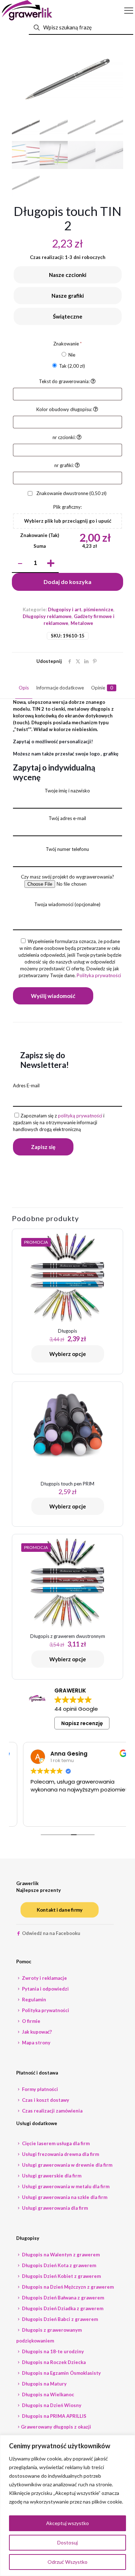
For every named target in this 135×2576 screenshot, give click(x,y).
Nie (71, 355)
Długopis (67, 1331)
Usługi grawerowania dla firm (54, 2208)
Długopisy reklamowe (47, 616)
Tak (71, 366)
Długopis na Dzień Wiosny (51, 2405)
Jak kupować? (36, 2032)
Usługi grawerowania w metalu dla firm (65, 2186)
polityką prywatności (80, 1116)
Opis (24, 688)
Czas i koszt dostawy (45, 2100)
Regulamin (33, 2000)
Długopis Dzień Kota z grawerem (58, 2265)
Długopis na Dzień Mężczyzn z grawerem (67, 2287)
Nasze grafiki (68, 296)
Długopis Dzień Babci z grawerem (59, 2319)
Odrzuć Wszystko (67, 2562)
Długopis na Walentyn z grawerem (60, 2255)
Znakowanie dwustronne (71, 493)
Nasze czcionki (68, 275)
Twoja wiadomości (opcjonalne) (67, 904)
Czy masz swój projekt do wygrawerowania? (67, 877)
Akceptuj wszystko (67, 2523)
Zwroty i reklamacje (44, 1978)
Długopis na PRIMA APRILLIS (54, 2416)
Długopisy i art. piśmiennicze (81, 609)
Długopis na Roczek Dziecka (53, 2362)
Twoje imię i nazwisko (67, 791)
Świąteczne (68, 316)
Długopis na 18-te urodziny (52, 2351)
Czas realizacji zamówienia (52, 2111)
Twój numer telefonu (67, 849)
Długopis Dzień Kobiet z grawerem (61, 2276)
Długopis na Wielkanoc (48, 2394)
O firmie (31, 2021)
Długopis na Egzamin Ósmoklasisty (61, 2373)
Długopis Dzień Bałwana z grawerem (62, 2298)
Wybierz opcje (68, 1354)
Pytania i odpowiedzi (45, 1989)
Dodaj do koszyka (67, 582)
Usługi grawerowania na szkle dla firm (64, 2197)
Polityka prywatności (99, 975)
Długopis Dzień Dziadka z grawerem (62, 2308)
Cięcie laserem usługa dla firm (55, 2143)
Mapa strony (36, 2043)
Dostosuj (67, 2542)
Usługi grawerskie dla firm (51, 2176)
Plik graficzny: (67, 507)
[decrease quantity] (20, 564)
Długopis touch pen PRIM (67, 1484)
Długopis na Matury (44, 2384)
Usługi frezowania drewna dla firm (60, 2154)
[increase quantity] (51, 564)
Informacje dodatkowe (60, 688)
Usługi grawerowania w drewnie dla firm (67, 2165)
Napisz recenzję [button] (82, 1723)
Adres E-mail (26, 1086)
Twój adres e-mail (67, 818)
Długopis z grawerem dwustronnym (68, 1636)
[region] (67, 2506)
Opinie (102, 688)
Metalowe (82, 623)
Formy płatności (39, 2089)
